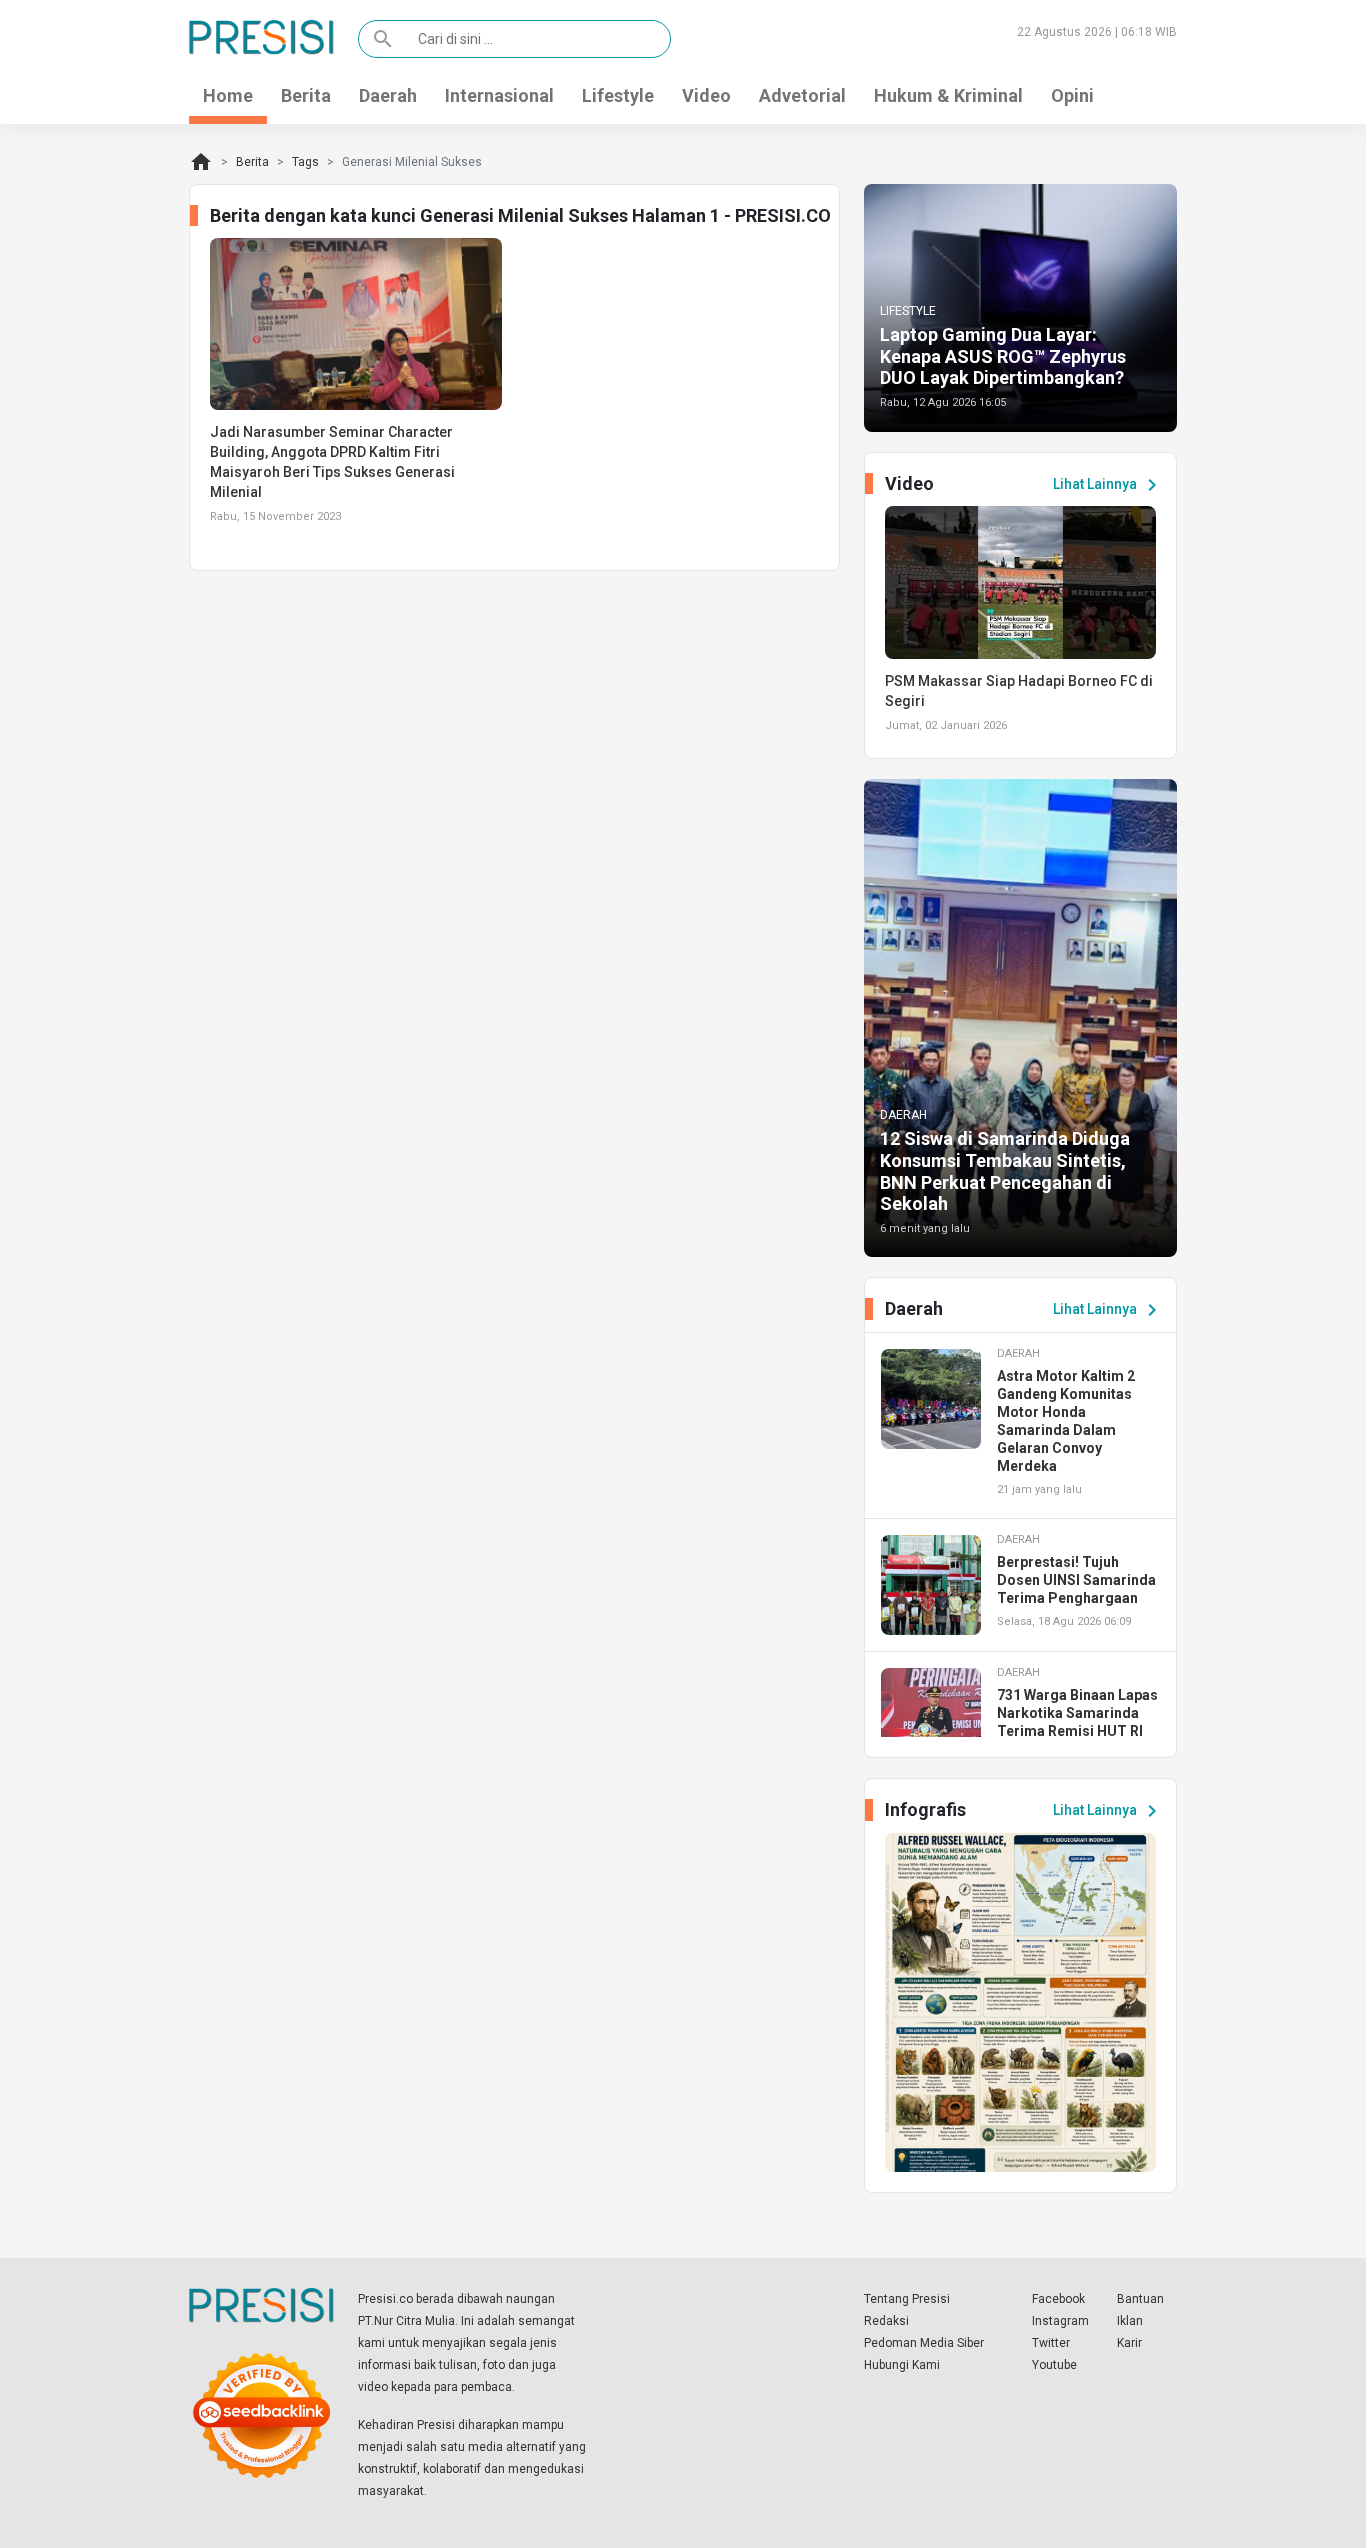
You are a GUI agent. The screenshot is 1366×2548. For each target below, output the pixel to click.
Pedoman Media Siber (924, 2343)
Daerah (388, 95)
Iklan (1130, 2321)
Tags (305, 162)
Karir (1129, 2343)
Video (706, 95)
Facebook (1058, 2299)
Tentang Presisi (907, 2299)
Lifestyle (618, 95)
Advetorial (802, 95)
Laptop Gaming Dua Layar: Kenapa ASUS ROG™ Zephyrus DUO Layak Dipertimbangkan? (1003, 356)
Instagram (1060, 2321)
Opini (1072, 95)
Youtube (1054, 2365)
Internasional (499, 95)
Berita (306, 95)
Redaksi (886, 2321)
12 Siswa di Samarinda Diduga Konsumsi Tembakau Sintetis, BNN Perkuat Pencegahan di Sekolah (1005, 1171)
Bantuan (1140, 2299)
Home (228, 95)
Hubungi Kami (902, 2365)
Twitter (1051, 2343)
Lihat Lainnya (1108, 485)
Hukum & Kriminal (948, 95)
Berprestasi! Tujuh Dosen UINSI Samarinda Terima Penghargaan (1076, 1580)
